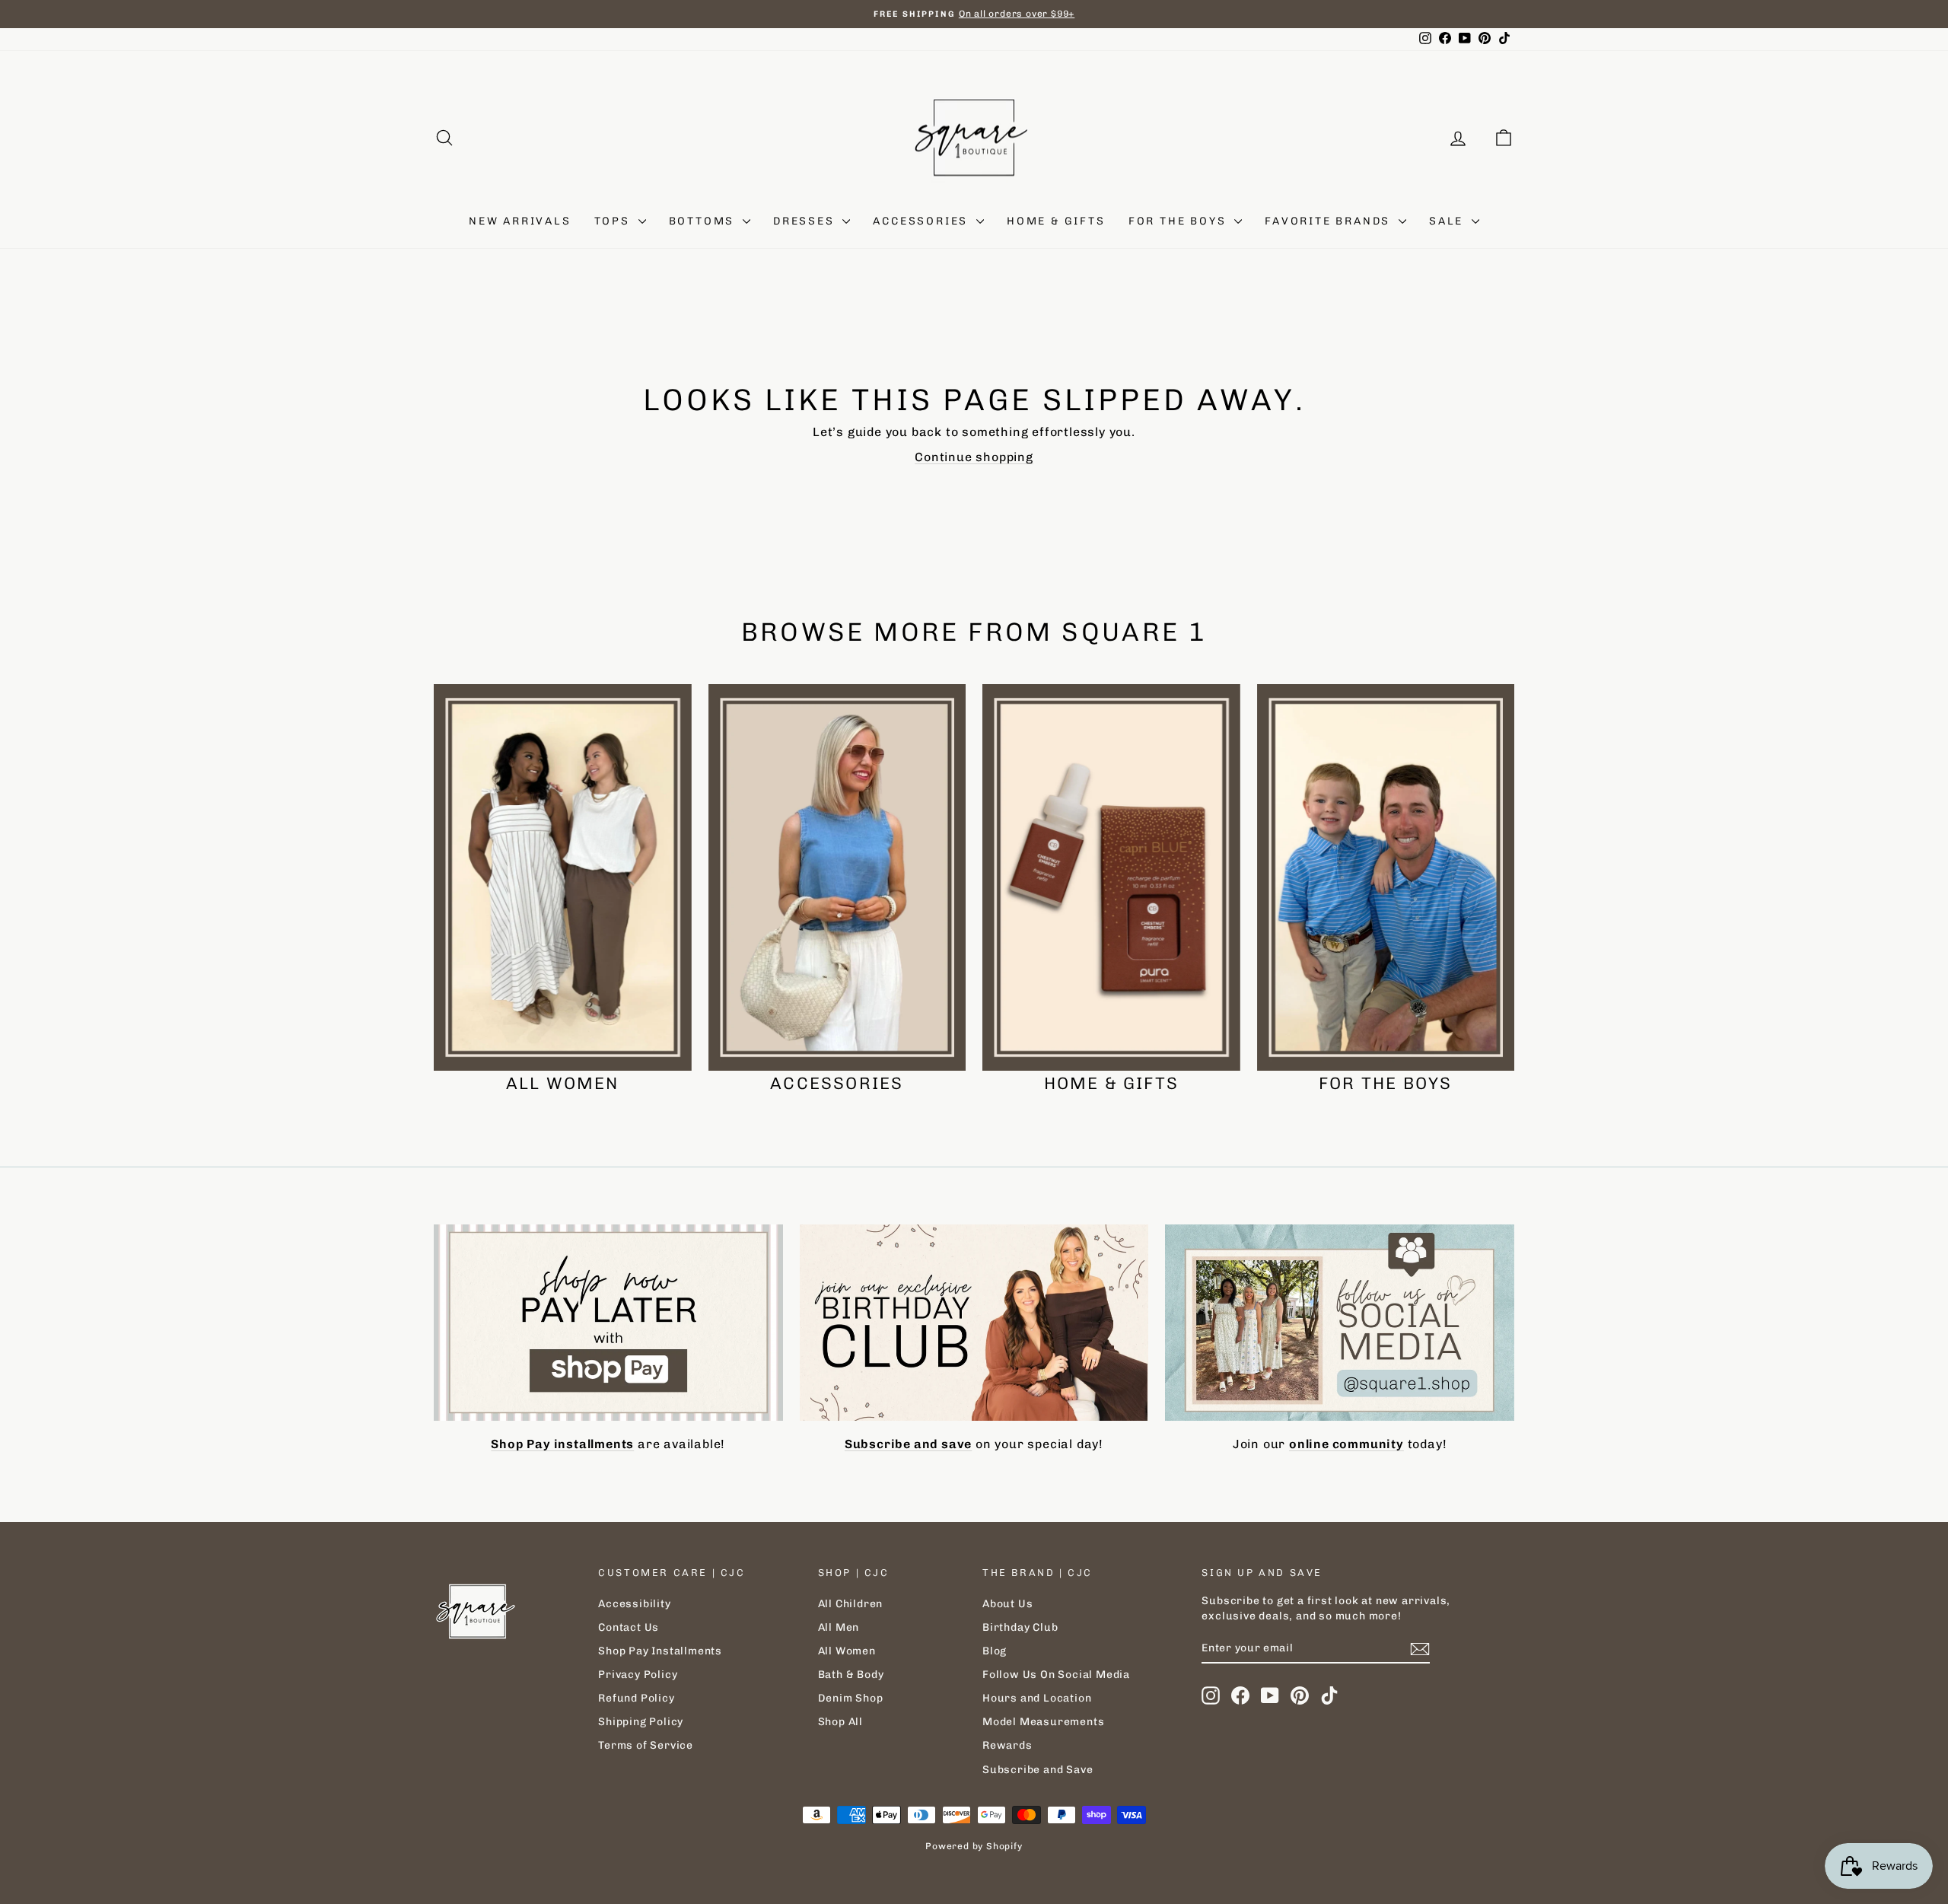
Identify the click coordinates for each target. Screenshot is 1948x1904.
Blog (995, 1651)
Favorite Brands (1330, 221)
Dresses (806, 221)
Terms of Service (646, 1745)
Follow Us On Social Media (1056, 1675)
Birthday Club (1020, 1627)
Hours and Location (1037, 1698)
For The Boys (1179, 221)
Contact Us (629, 1627)
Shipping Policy (641, 1722)
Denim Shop (851, 1698)
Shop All (840, 1722)
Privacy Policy (638, 1675)
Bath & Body (851, 1675)
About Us (1007, 1604)
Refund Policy (636, 1698)
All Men (839, 1627)
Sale (1448, 221)
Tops (614, 221)
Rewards (1007, 1745)
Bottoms (704, 221)
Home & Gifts (1056, 221)
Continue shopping (974, 457)
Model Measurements (1043, 1722)
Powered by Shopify (974, 1846)
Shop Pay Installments (660, 1651)
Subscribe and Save (1038, 1770)
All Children (851, 1604)
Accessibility (634, 1604)
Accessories (923, 221)
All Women (847, 1651)
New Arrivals (520, 221)
